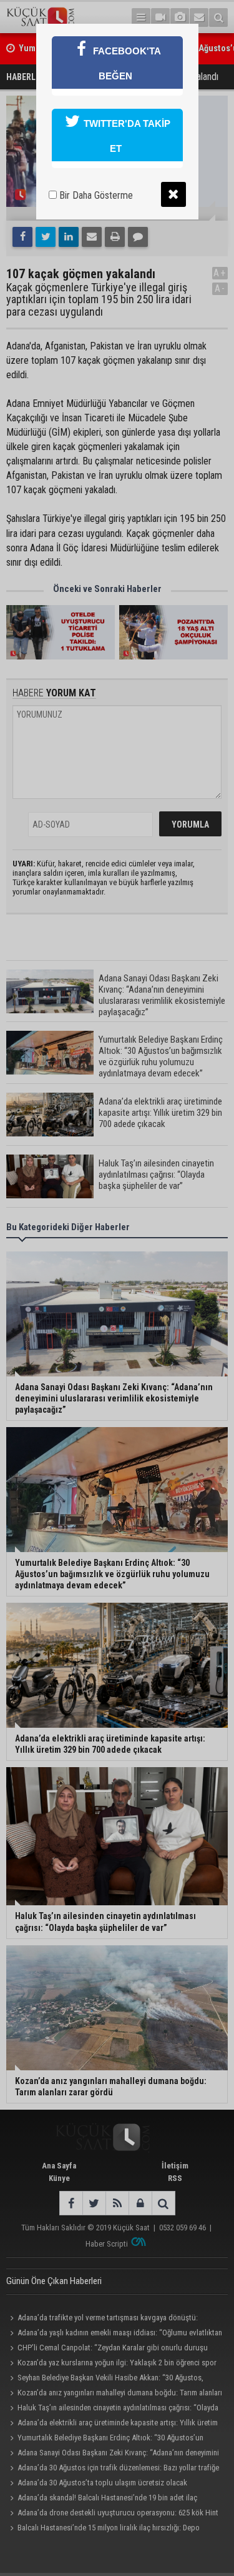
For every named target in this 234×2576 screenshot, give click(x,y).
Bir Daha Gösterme (95, 195)
